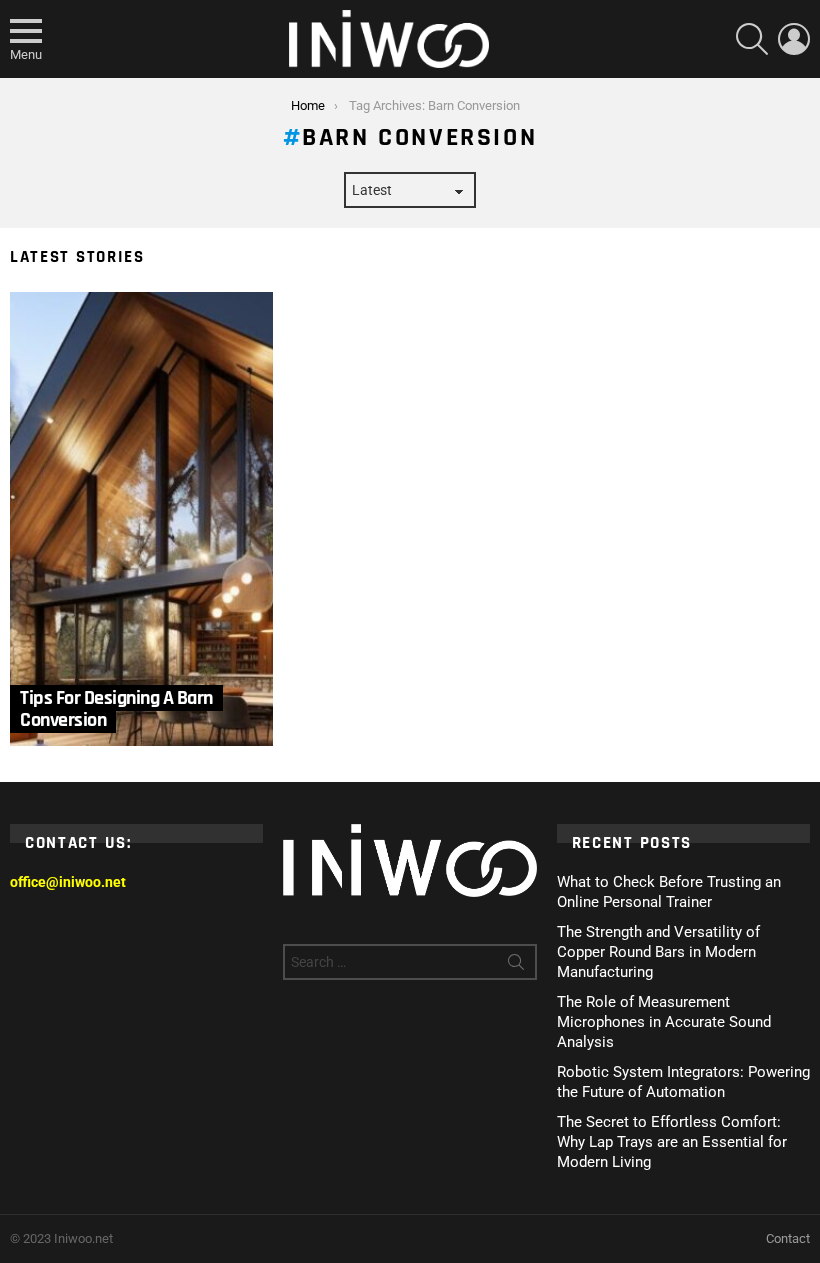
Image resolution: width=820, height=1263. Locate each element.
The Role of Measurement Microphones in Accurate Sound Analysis (664, 1022)
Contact (788, 1238)
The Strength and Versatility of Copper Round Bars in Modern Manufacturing (658, 952)
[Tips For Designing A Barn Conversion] (141, 519)
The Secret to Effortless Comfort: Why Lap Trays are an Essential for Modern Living (672, 1142)
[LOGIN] (794, 39)
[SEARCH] (752, 39)
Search (516, 966)
